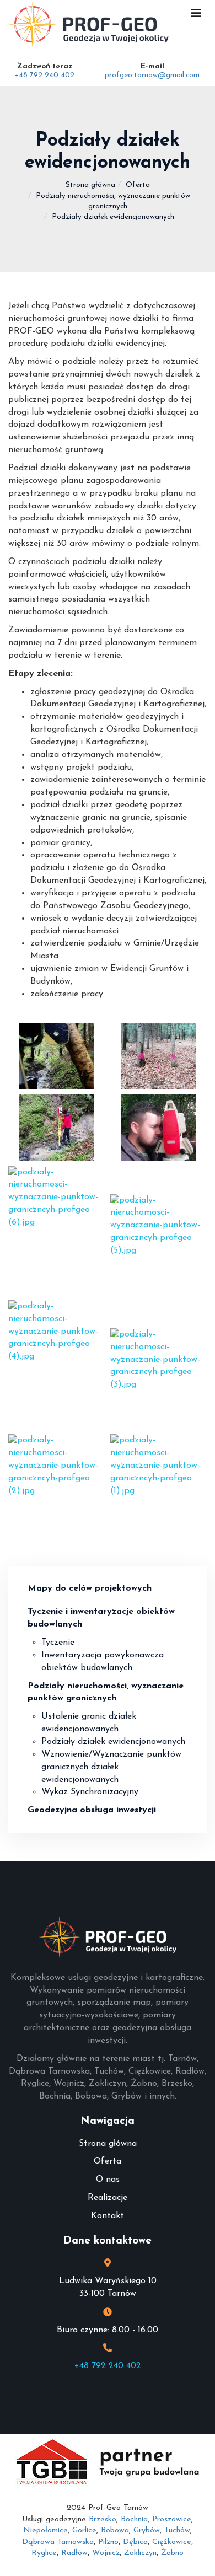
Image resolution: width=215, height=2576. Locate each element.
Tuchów (177, 2531)
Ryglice (44, 2553)
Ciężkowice (172, 2542)
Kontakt (108, 2216)
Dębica (135, 2542)
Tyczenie (58, 1643)
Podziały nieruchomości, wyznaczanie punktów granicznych (106, 1692)
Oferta (138, 185)
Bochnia (134, 2519)
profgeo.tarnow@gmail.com (152, 75)
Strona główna (90, 185)
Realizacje (108, 2198)
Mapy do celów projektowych (90, 1588)
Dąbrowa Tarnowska (58, 2542)
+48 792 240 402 (45, 75)
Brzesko (103, 2519)
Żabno (172, 2553)
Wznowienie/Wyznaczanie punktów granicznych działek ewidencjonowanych (111, 1767)
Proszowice (172, 2519)
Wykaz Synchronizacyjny (90, 1792)
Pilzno (108, 2542)
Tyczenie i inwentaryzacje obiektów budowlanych (101, 1618)
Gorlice (84, 2531)
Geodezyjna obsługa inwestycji (92, 1810)
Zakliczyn (140, 2553)
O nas (108, 2180)
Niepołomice (45, 2531)
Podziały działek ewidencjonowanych (113, 1742)
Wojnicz (106, 2553)
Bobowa (115, 2531)
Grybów (147, 2531)
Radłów (74, 2553)
